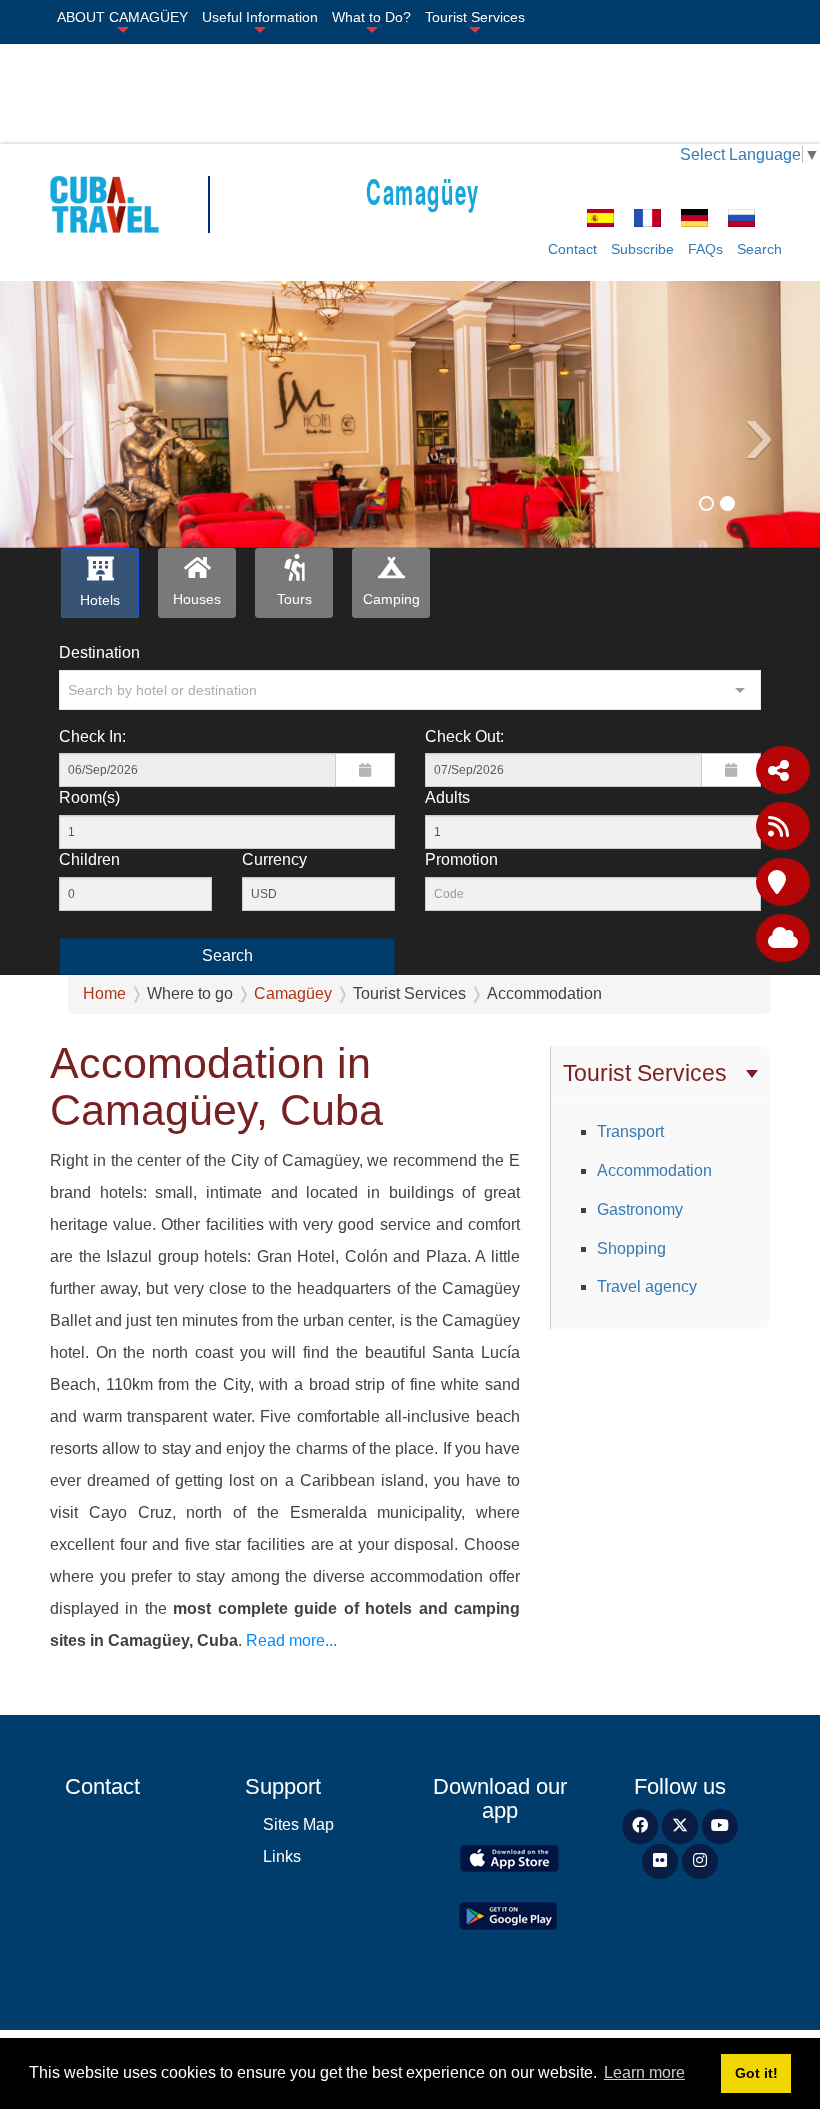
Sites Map (298, 1824)
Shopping (631, 1248)
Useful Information (260, 17)
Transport (630, 1131)
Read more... (289, 1640)
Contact (572, 249)
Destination (99, 652)
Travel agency (647, 1286)
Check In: (92, 736)
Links (282, 1856)
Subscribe (642, 249)
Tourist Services (475, 17)
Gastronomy (640, 1209)
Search (759, 249)
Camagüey (423, 190)
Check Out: (464, 736)
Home (104, 993)
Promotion (461, 859)
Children (89, 859)
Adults (447, 797)
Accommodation (654, 1170)
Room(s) (89, 797)
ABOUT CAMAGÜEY (122, 17)
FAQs (705, 249)
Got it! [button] (756, 2073)
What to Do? (371, 17)
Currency (274, 859)
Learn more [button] (644, 2072)
